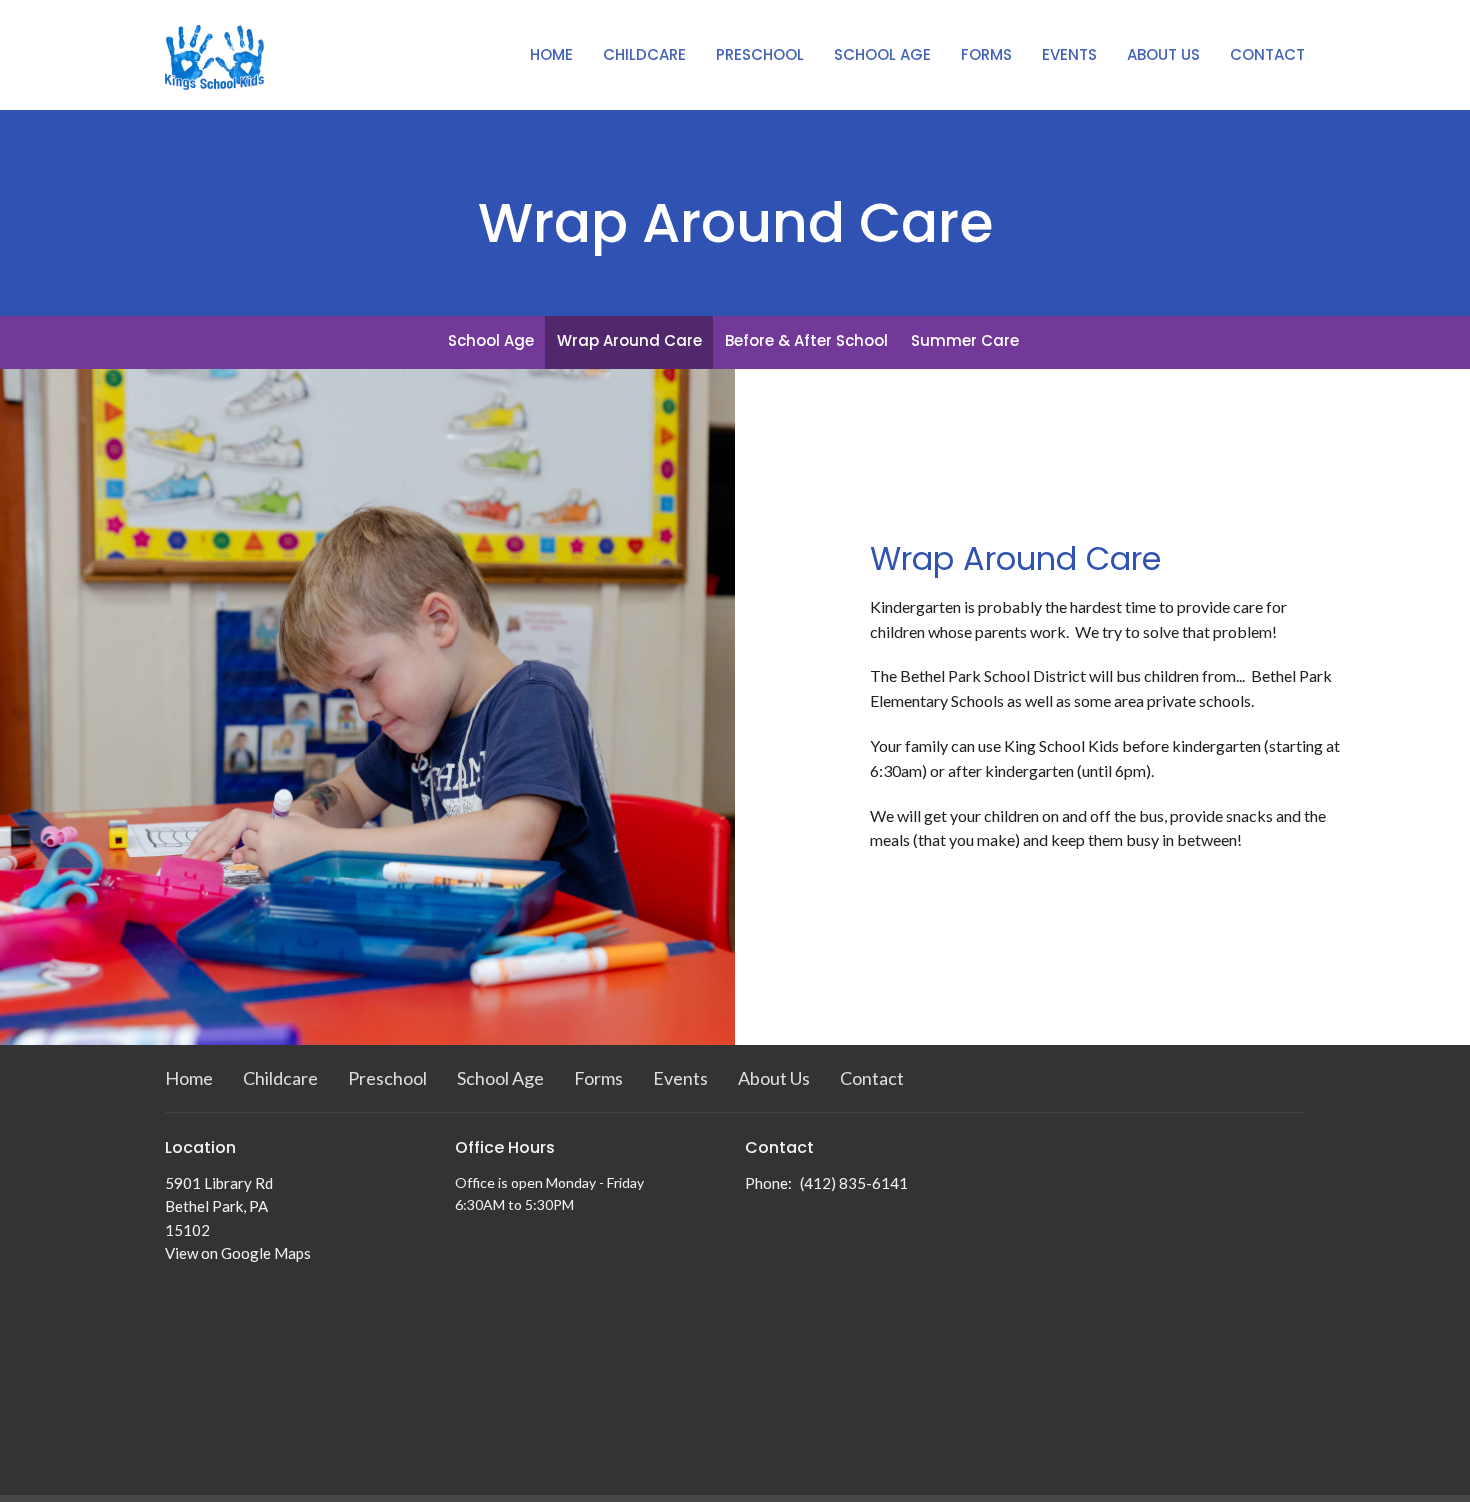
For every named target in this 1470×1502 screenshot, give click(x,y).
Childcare (644, 54)
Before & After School (806, 340)
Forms (986, 54)
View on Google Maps (238, 1253)
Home (551, 54)
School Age (882, 54)
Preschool (760, 54)
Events (1069, 54)
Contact (1267, 54)
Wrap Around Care (629, 340)
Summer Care (965, 340)
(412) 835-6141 (854, 1183)
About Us (1163, 54)
